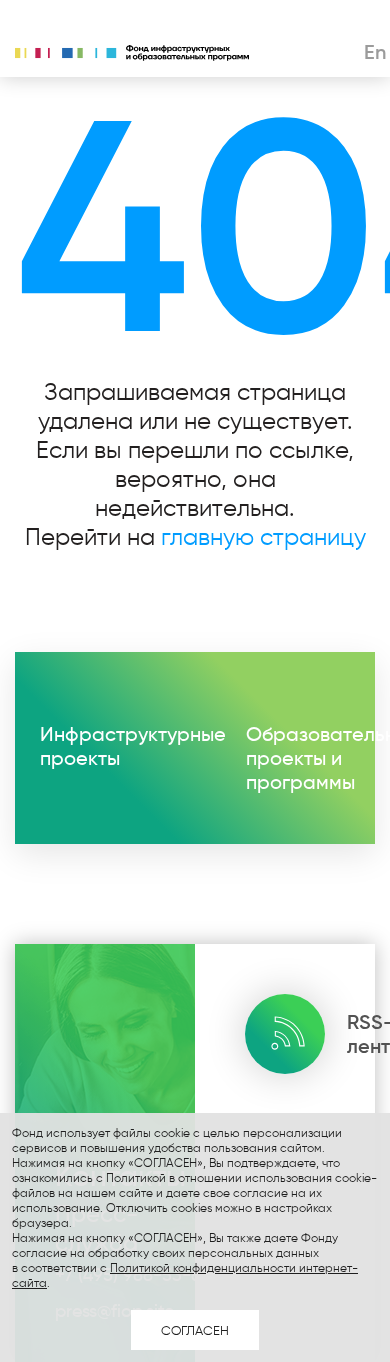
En (375, 52)
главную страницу (263, 536)
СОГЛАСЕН (195, 1330)
